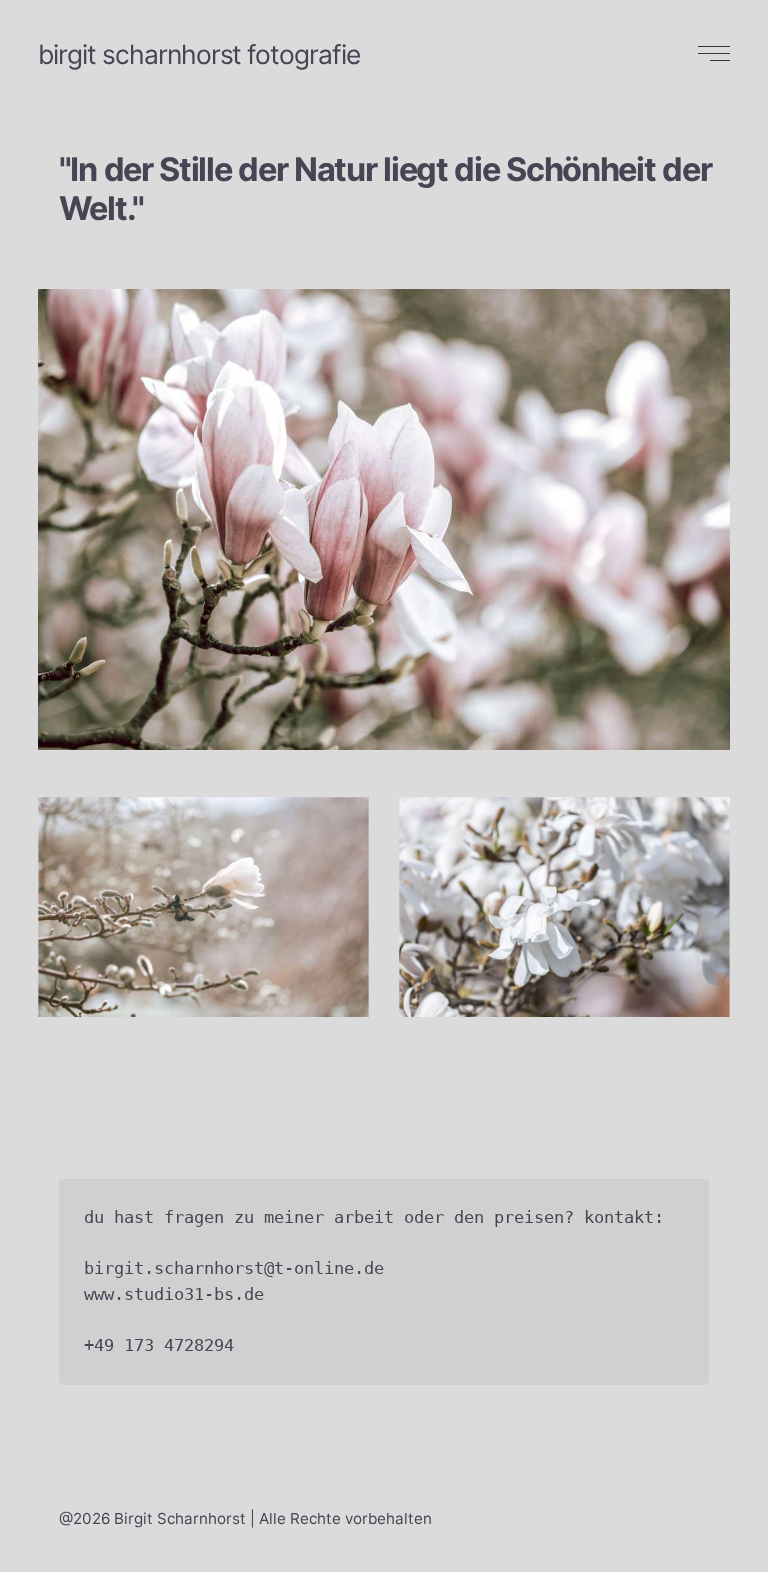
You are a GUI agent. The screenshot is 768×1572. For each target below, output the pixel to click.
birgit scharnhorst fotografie (198, 54)
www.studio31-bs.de (174, 1294)
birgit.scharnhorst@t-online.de (234, 1268)
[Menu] (712, 54)
